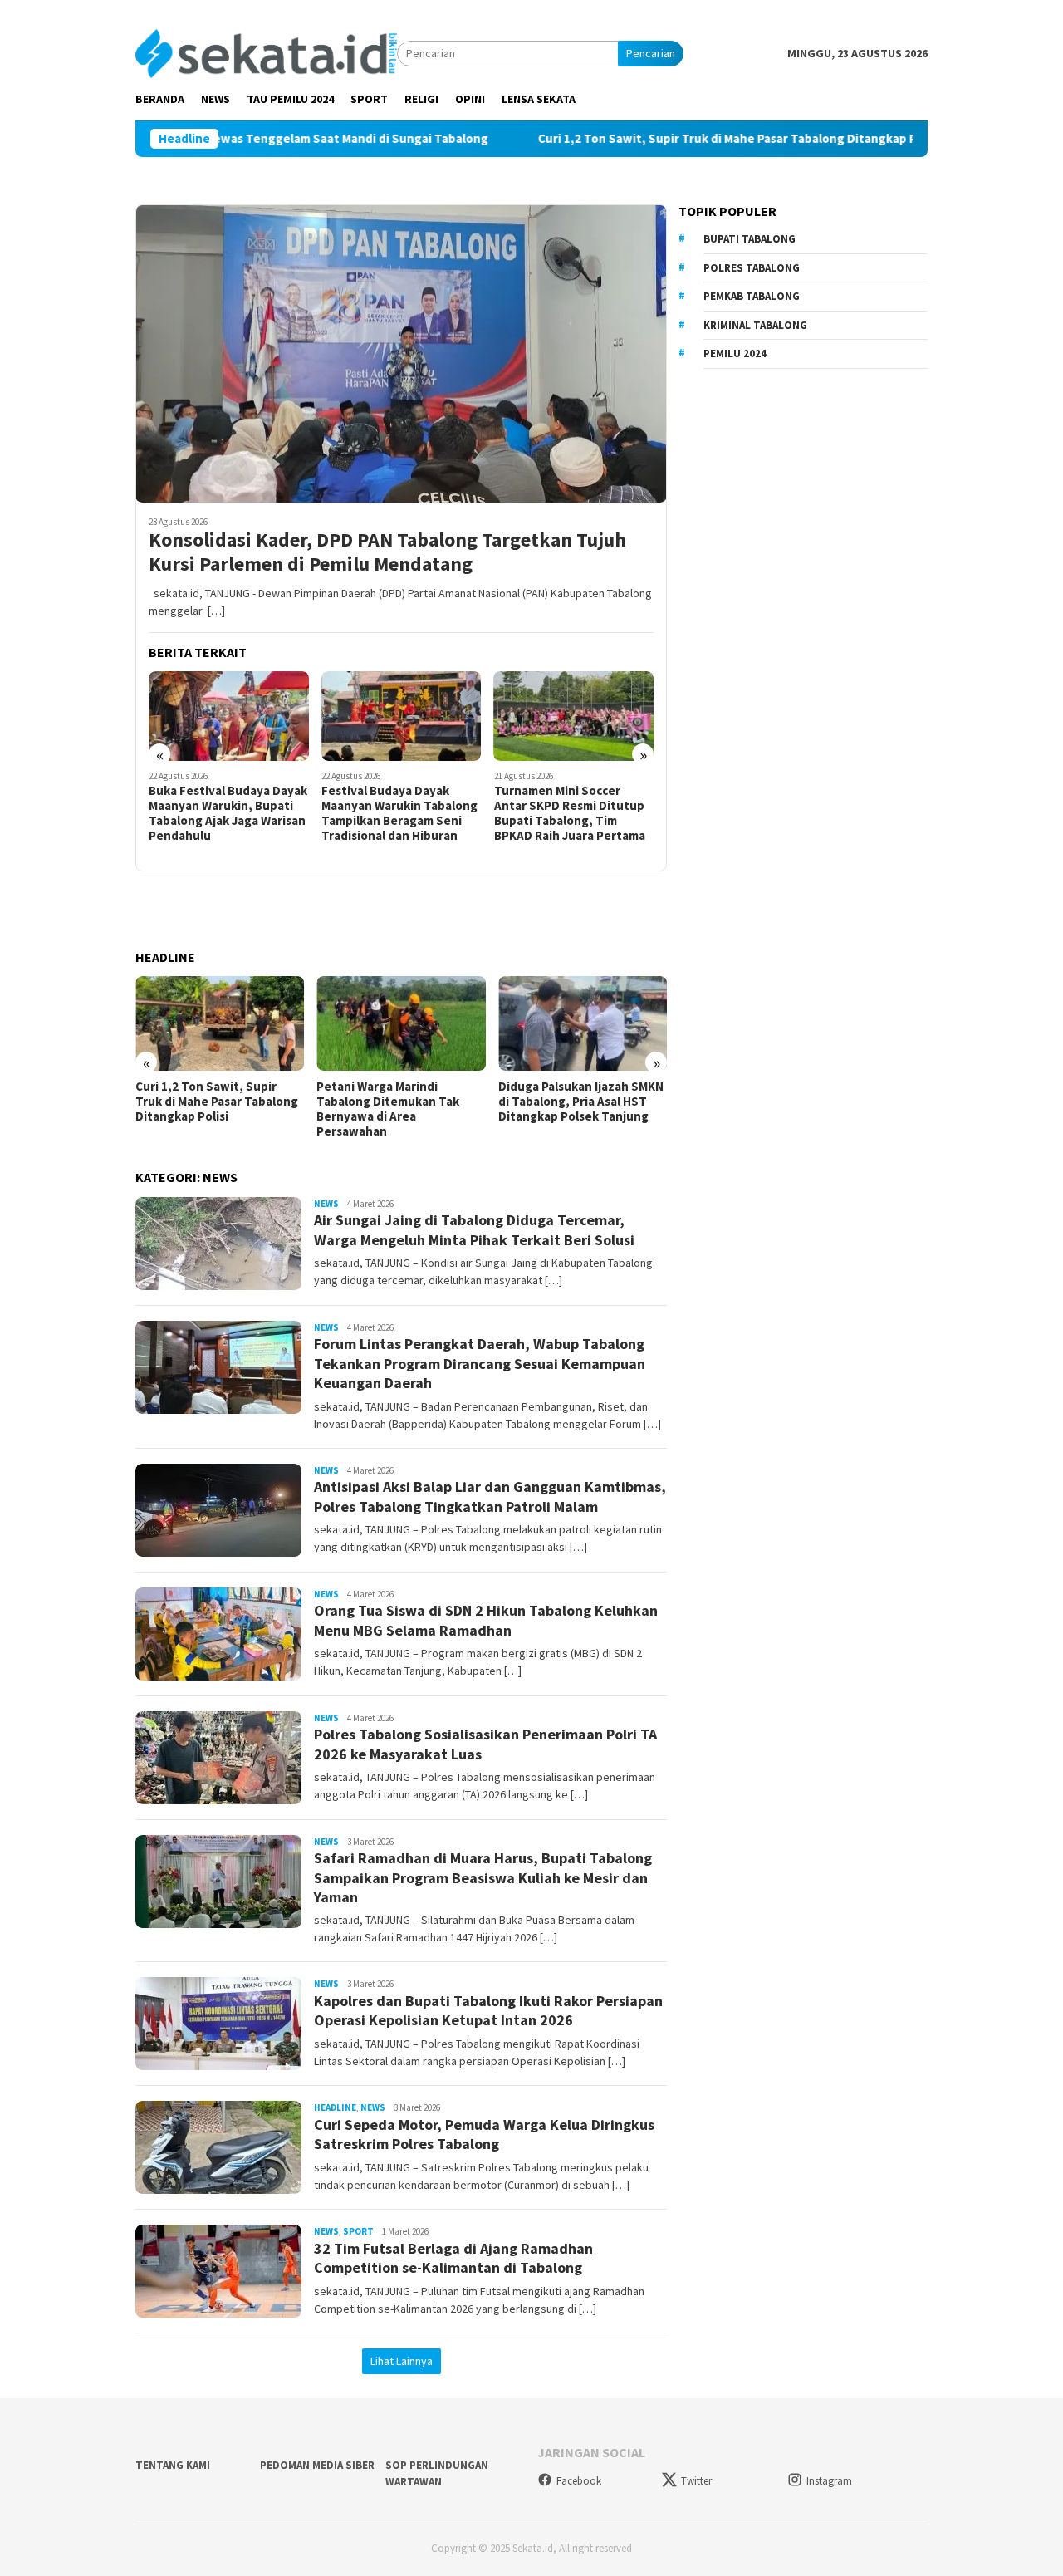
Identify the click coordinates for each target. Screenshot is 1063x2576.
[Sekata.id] (266, 52)
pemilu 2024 (735, 353)
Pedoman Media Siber (317, 2465)
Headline (335, 2107)
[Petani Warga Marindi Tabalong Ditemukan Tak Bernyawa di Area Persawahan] (361, 1023)
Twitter (696, 2481)
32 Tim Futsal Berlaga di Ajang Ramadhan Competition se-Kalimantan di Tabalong (453, 2258)
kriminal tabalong (755, 325)
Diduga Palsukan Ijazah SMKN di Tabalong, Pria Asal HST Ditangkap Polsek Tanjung (541, 1102)
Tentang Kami (173, 2465)
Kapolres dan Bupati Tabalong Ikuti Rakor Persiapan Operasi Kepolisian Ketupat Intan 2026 (488, 2010)
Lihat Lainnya (402, 2361)
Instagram (829, 2481)
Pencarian (651, 53)
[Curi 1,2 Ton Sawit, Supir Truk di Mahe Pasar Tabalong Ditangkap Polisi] (180, 1023)
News (326, 1204)
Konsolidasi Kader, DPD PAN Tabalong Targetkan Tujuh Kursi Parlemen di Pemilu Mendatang (387, 552)
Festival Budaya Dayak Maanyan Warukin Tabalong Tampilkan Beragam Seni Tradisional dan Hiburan (399, 813)
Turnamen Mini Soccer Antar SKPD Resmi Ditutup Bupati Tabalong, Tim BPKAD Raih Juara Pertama (570, 813)
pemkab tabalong (752, 296)
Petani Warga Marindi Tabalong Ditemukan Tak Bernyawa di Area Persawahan (348, 1109)
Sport (358, 2231)
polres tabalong (752, 268)
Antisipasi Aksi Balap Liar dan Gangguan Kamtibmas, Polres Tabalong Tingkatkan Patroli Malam (490, 1496)
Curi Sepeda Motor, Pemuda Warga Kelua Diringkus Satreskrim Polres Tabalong (484, 2134)
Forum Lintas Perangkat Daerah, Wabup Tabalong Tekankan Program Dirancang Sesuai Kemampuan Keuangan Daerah (480, 1363)
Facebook (579, 2481)
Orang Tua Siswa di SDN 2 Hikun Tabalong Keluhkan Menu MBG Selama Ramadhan (486, 1620)
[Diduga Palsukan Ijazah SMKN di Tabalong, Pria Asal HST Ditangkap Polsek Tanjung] (543, 1023)
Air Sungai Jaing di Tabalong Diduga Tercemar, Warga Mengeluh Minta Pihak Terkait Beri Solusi (474, 1229)
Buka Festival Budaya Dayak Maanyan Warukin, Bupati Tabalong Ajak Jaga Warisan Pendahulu (228, 813)
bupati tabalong (749, 239)
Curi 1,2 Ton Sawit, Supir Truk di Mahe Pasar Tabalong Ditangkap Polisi (646, 139)
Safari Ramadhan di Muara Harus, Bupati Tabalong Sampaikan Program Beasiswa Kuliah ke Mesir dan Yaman (483, 1877)
